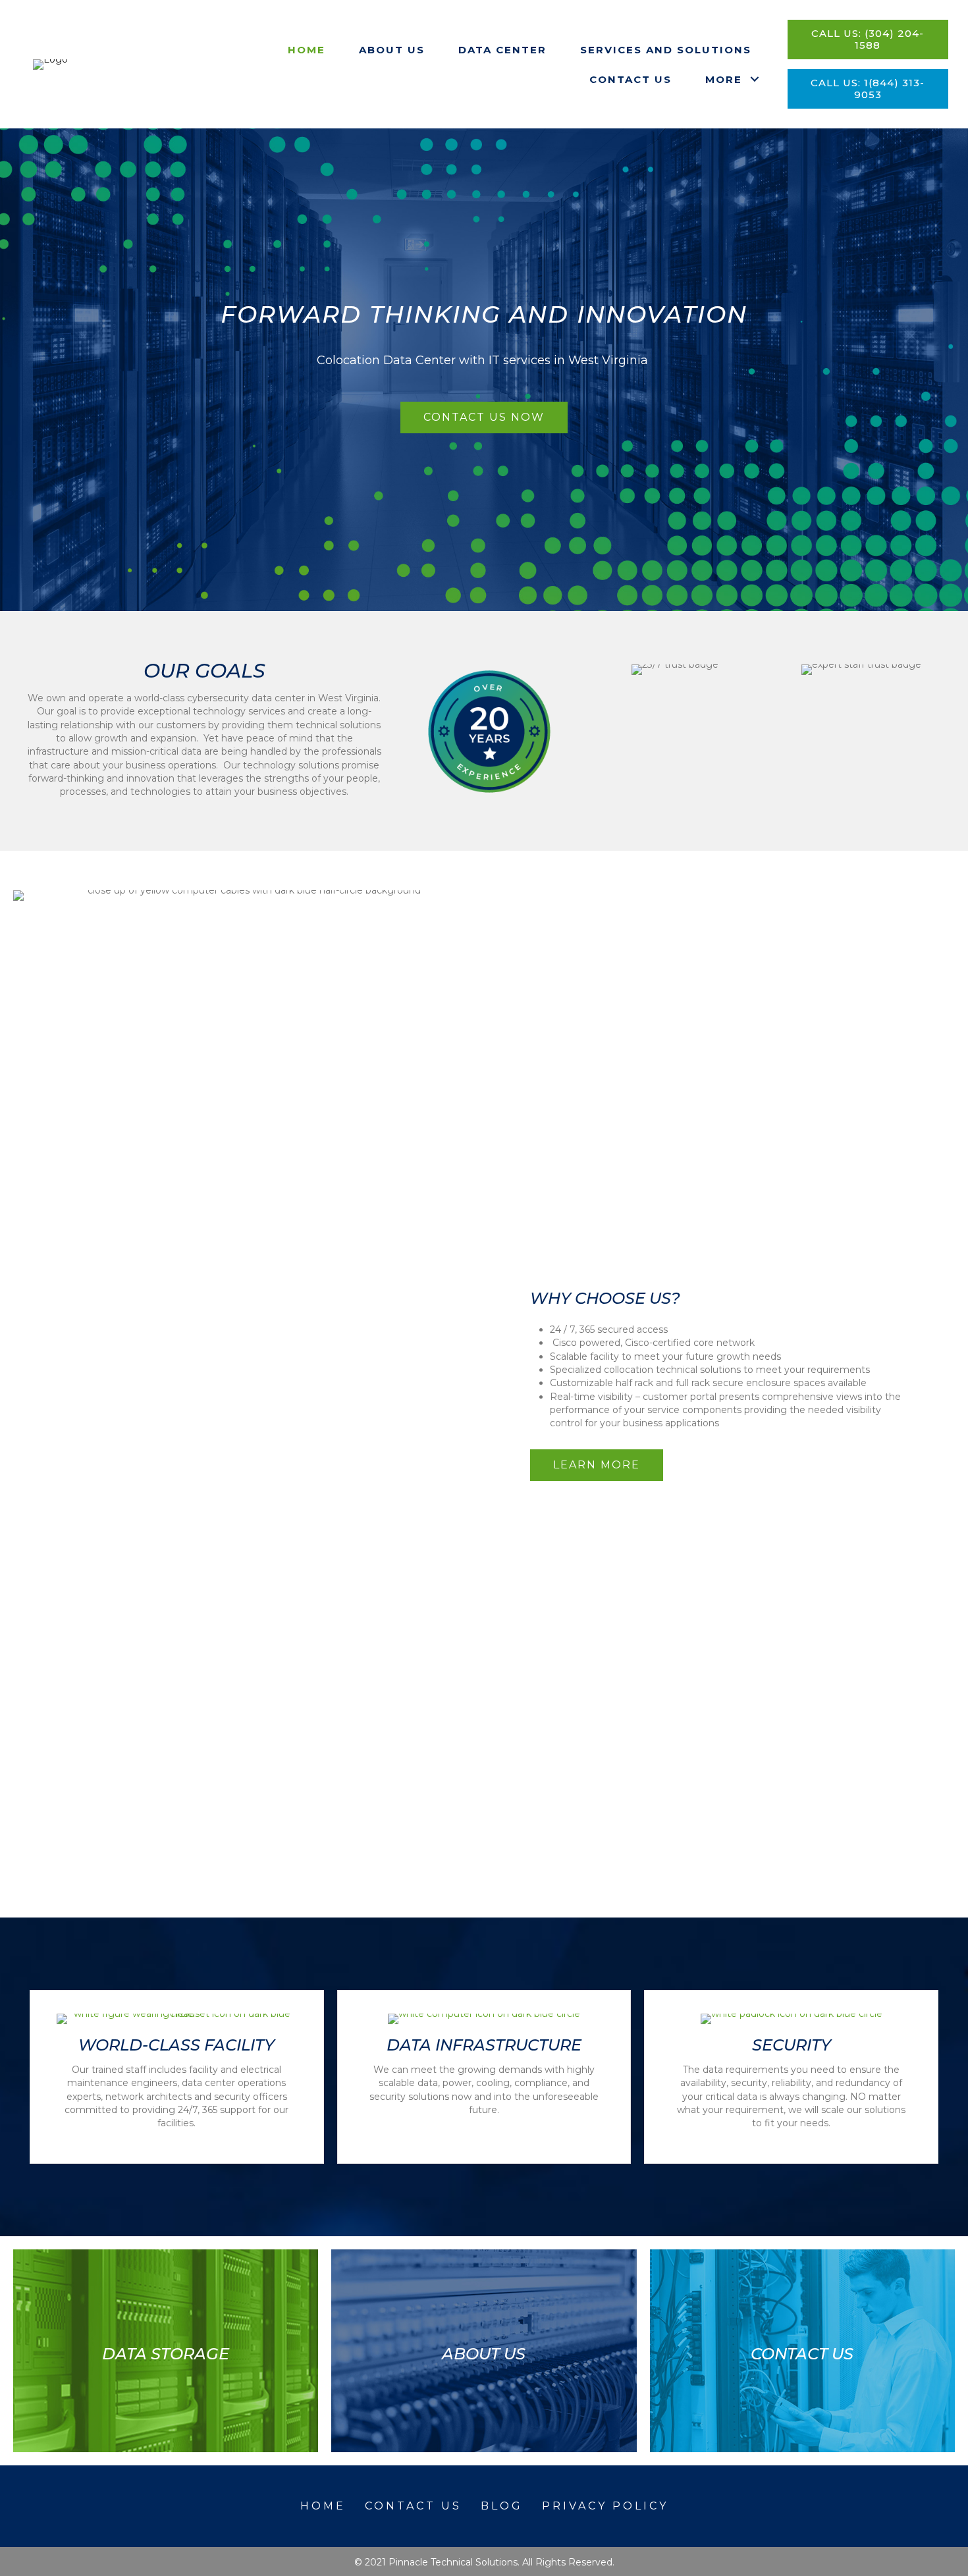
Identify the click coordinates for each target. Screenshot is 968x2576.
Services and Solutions (666, 50)
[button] (755, 79)
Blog (502, 2506)
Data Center (502, 50)
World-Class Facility (176, 2045)
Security (792, 2045)
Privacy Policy (605, 2506)
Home (307, 50)
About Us (392, 50)
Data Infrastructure (484, 2045)
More (724, 79)
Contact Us (631, 79)
